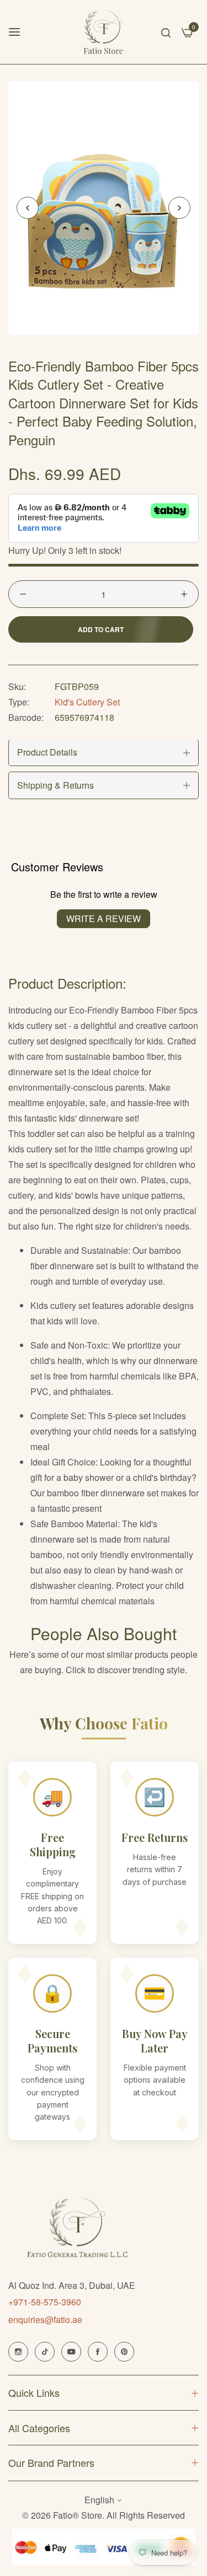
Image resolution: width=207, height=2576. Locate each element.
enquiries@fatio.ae (45, 2319)
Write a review (104, 918)
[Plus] (184, 594)
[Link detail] (18, 2352)
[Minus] (23, 594)
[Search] (166, 32)
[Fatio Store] (104, 32)
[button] (179, 208)
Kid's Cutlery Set (87, 702)
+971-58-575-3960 (45, 2302)
